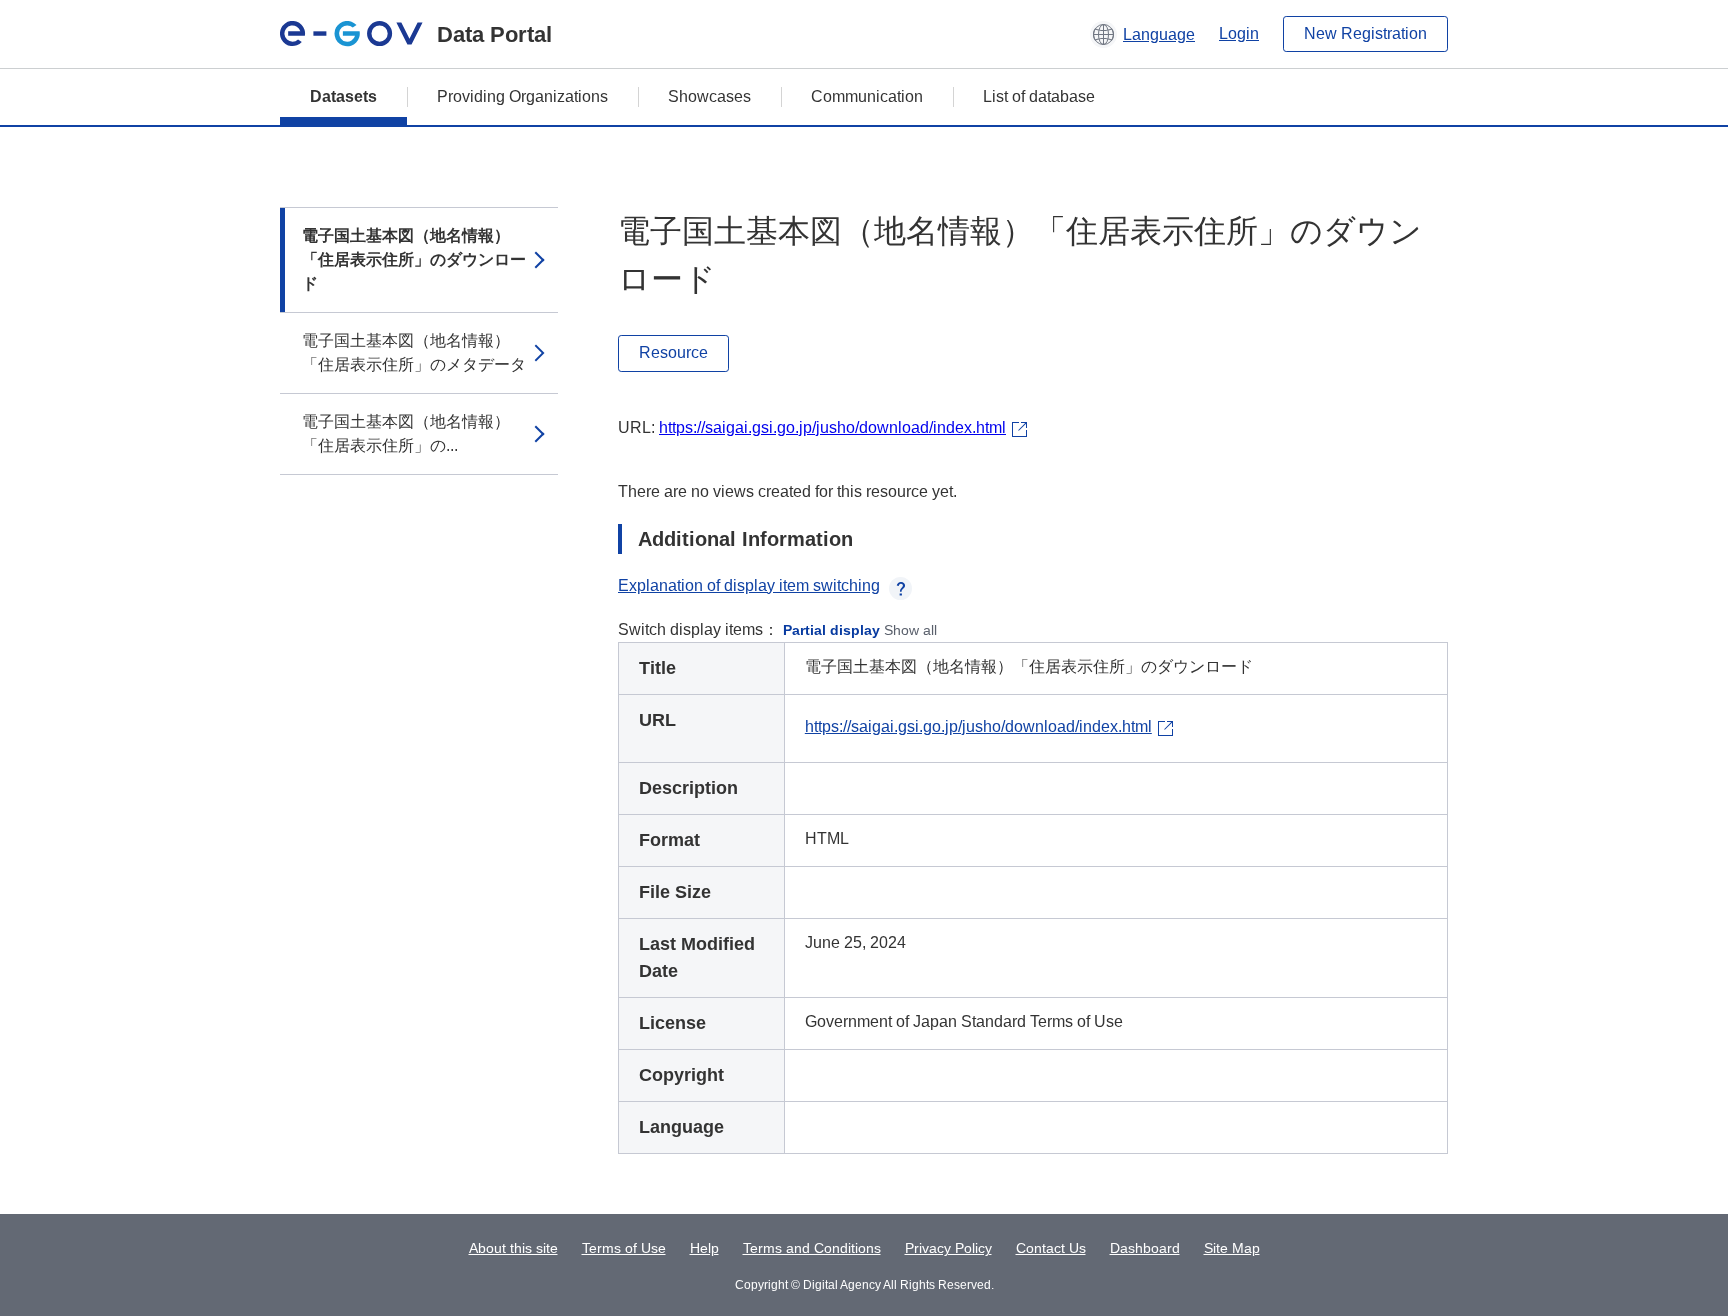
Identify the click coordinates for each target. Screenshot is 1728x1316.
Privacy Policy (948, 1248)
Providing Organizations (522, 96)
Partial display (831, 630)
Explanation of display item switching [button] (749, 585)
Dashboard (1145, 1248)
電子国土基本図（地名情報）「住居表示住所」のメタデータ (414, 352)
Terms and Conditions (812, 1248)
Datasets (343, 96)
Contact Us (1051, 1248)
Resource (673, 352)
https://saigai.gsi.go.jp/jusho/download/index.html (832, 427)
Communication (867, 96)
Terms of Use (624, 1248)
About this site (513, 1248)
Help (704, 1248)
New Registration (1365, 33)
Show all (910, 630)
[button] (1142, 34)
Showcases (709, 96)
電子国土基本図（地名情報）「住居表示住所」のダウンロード (414, 259)
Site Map (1232, 1248)
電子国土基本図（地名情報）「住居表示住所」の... (406, 433)
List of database (1039, 96)
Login (1239, 33)
